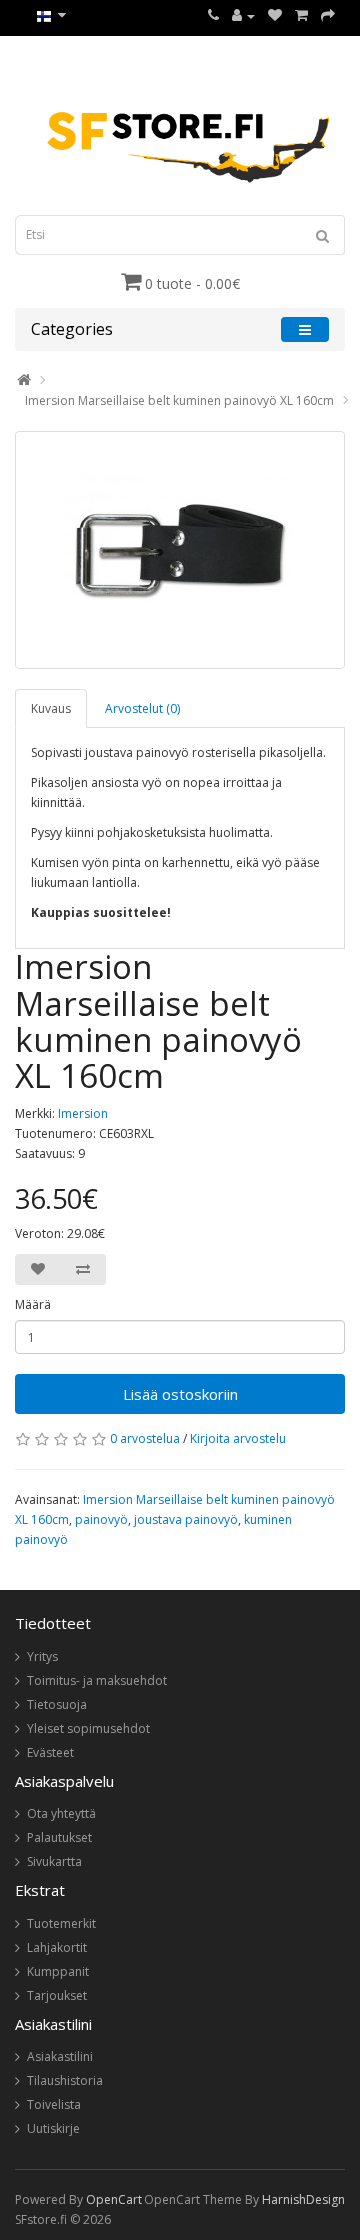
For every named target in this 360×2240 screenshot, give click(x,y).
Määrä (33, 1304)
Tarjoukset (57, 1995)
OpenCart (114, 2199)
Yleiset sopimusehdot (88, 1728)
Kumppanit (58, 1971)
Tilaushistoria (65, 2080)
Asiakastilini (60, 2056)
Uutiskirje (53, 2128)
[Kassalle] (328, 15)
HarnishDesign (303, 2199)
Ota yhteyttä (61, 1813)
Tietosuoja (57, 1704)
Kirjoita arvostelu (238, 1438)
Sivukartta (54, 1861)
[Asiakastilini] (243, 15)
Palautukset (59, 1837)
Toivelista (54, 2104)
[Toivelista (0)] (275, 15)
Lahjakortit (57, 1947)
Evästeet (50, 1752)
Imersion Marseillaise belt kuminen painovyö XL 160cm (179, 400)
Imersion (83, 1113)
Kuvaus (51, 708)
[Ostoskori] (301, 15)
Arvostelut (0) (142, 708)
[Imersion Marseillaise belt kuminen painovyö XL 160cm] (180, 550)
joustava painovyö (186, 1519)
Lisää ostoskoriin (180, 1394)
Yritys (42, 1656)
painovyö (101, 1519)
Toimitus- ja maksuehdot (97, 1680)
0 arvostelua (145, 1438)
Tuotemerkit (61, 1923)
